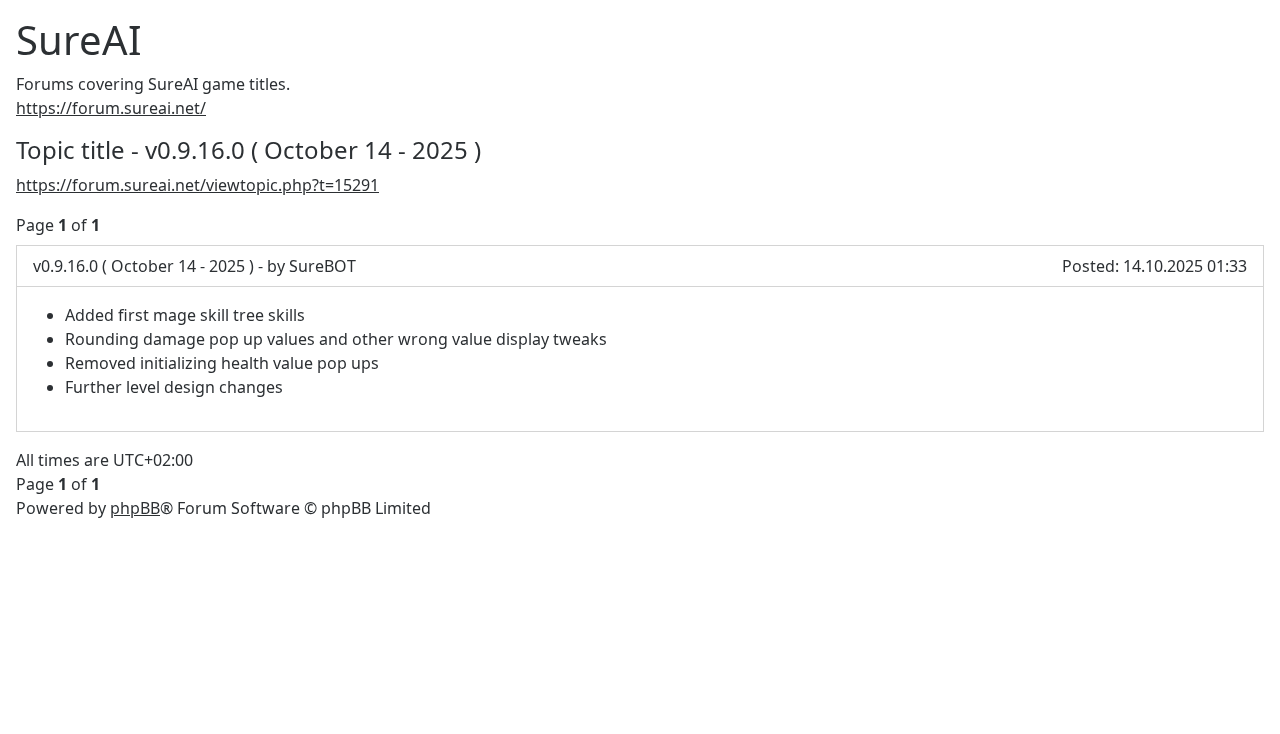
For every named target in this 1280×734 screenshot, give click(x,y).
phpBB (135, 508)
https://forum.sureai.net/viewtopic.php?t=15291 (197, 185)
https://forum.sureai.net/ (111, 108)
